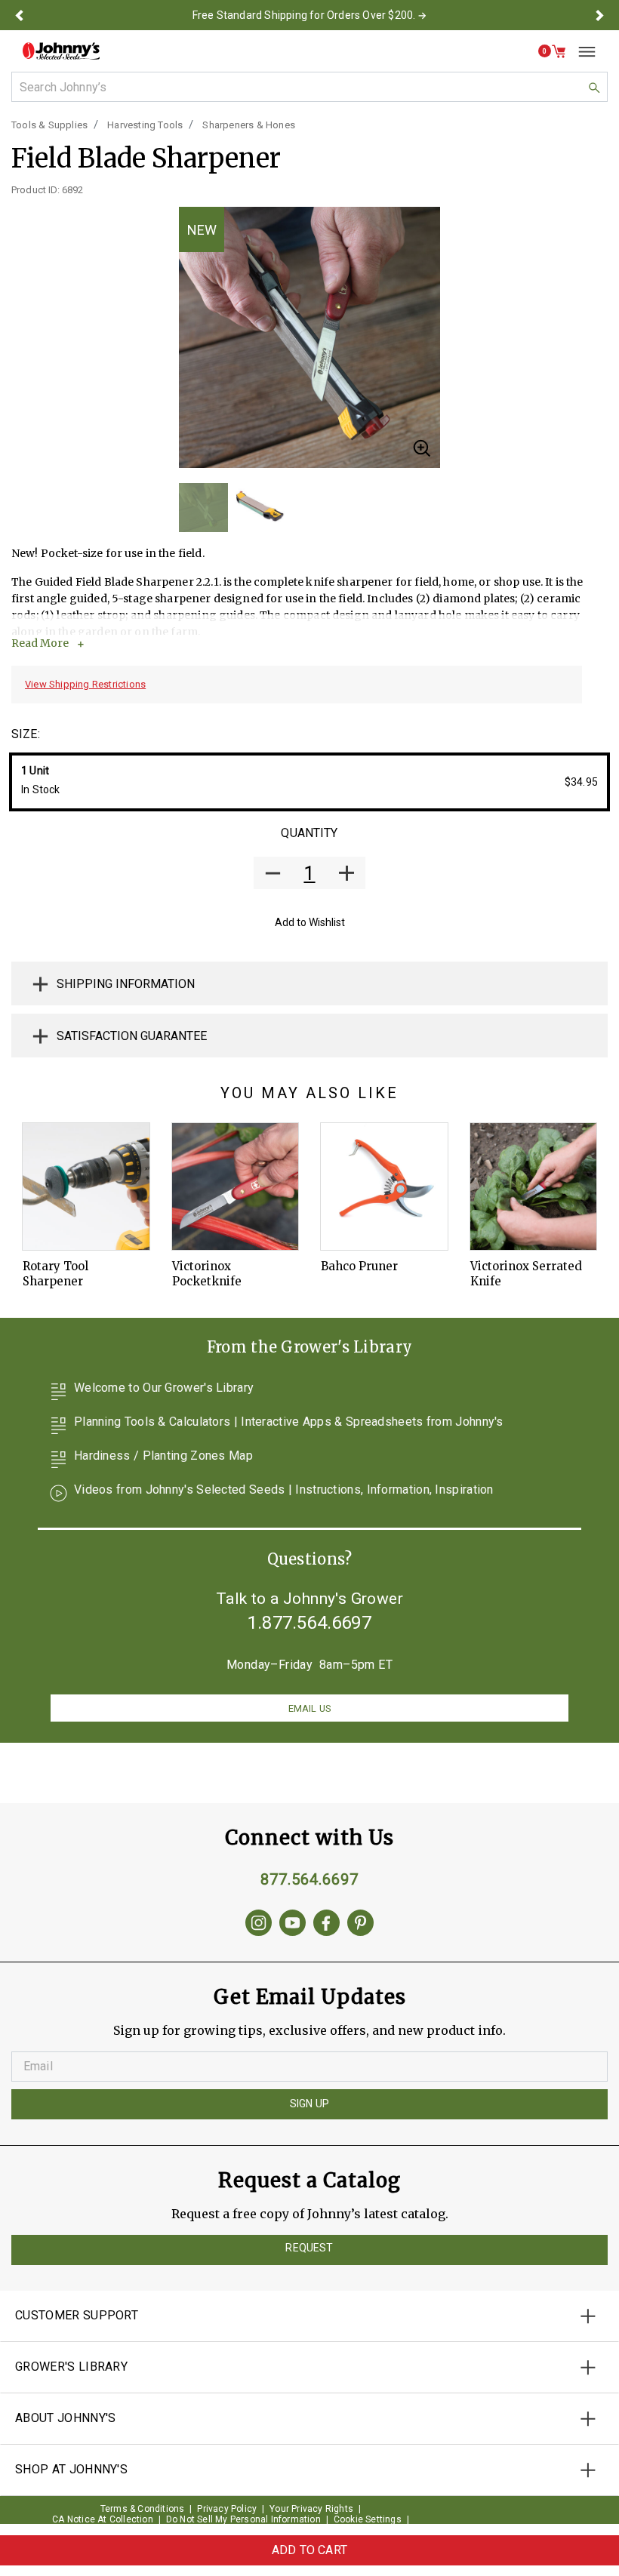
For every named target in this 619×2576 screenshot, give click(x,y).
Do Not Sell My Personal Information (243, 2519)
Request (309, 2248)
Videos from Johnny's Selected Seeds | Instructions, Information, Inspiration (284, 1490)
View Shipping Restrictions (85, 684)
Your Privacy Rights (311, 2509)
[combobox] (309, 87)
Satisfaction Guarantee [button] (132, 1036)
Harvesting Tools (145, 125)
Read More (40, 643)
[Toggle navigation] (581, 51)
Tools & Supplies (49, 125)
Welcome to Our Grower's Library (164, 1388)
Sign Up (309, 2104)
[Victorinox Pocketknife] (236, 1186)
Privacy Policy (227, 2509)
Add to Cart (309, 2550)
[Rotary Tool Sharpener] (86, 1186)
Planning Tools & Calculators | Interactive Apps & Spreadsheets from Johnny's (289, 1422)
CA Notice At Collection (103, 2519)
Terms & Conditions (143, 2509)
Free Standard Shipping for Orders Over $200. (304, 15)
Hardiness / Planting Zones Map (163, 1456)
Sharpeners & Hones (249, 125)
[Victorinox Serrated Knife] (534, 1186)
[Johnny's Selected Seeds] (61, 51)
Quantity (309, 833)
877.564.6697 (309, 1879)
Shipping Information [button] (126, 984)
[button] (19, 15)
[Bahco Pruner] (384, 1186)
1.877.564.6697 (309, 1623)
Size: (26, 734)
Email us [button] (309, 1708)
